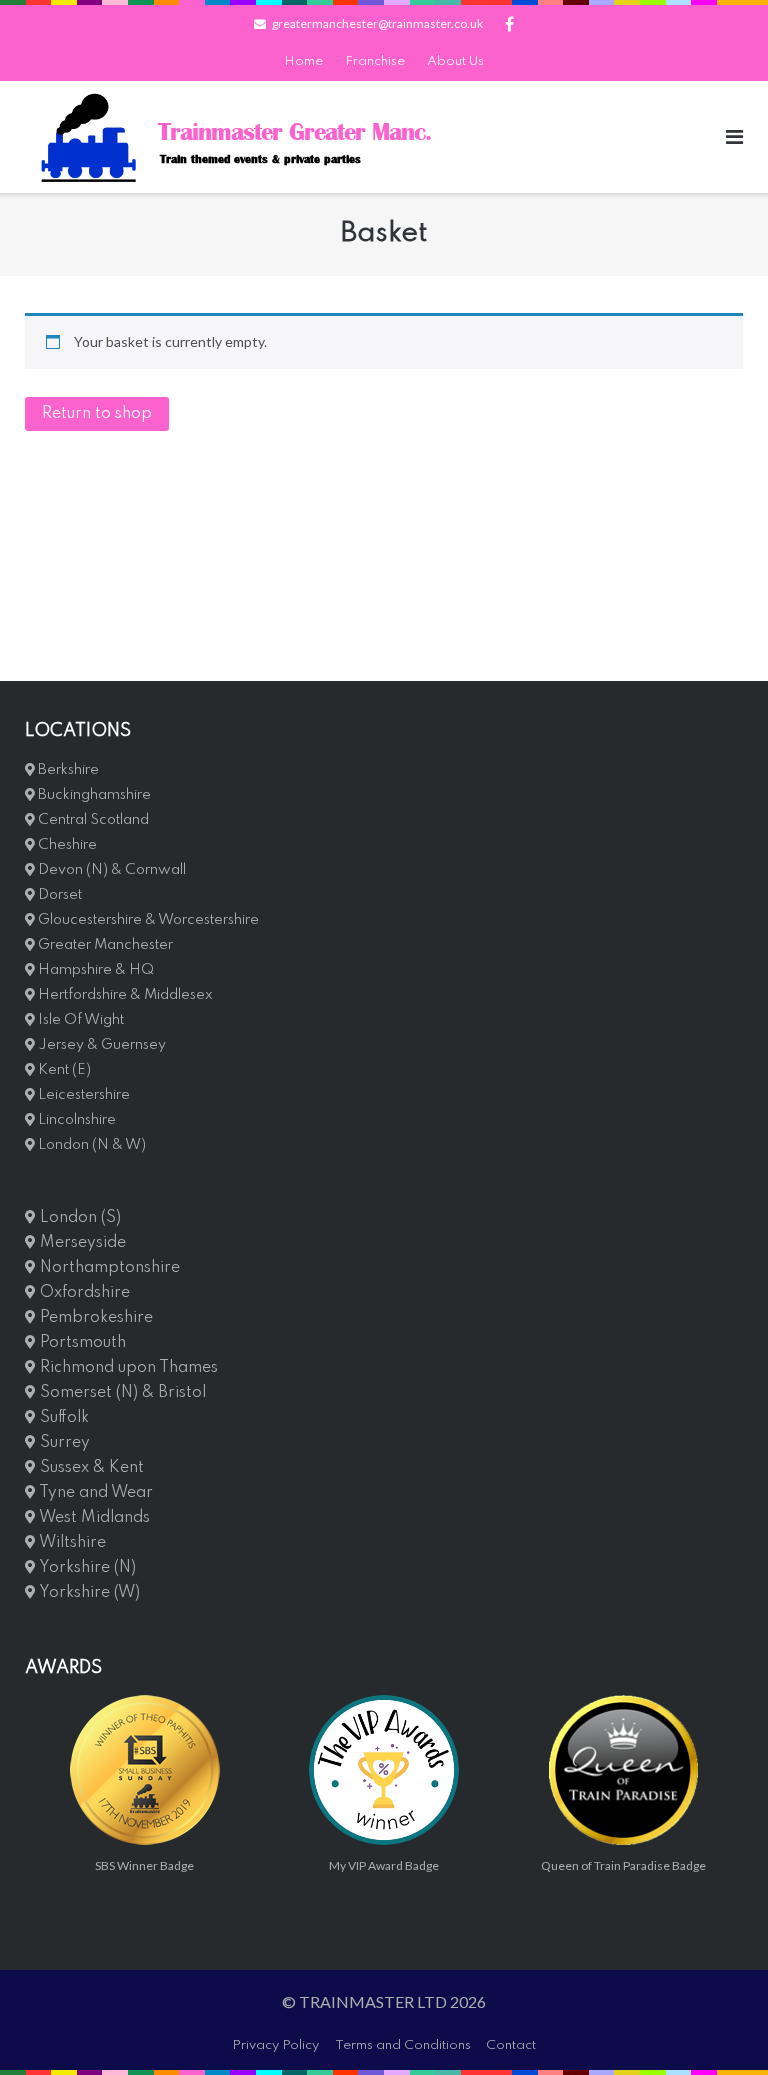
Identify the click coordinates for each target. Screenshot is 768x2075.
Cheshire (66, 845)
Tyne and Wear (94, 1493)
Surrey (63, 1443)
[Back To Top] (718, 2027)
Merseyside (81, 1243)
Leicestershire (82, 1095)
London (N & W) (90, 1145)
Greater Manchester (104, 945)
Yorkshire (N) (86, 1568)
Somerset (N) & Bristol (121, 1393)
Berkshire (67, 770)
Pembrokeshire (94, 1318)
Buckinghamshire (93, 795)
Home (303, 61)
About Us (455, 61)
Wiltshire (71, 1543)
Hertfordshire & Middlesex (124, 995)
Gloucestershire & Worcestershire (147, 920)
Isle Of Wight (79, 1020)
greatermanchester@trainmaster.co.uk (377, 23)
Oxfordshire (83, 1293)
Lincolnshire (75, 1120)
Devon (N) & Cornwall (110, 870)
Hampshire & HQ (94, 970)
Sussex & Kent (90, 1468)
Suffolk (62, 1418)
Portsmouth (81, 1343)
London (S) (78, 1218)
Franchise (375, 61)
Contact (511, 2045)
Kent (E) (63, 1070)
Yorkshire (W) (88, 1593)
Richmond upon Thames (127, 1368)
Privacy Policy (275, 2045)
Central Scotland (92, 820)
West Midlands (93, 1518)
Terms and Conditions (403, 2045)
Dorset (58, 895)
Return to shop (97, 414)
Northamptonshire (108, 1268)
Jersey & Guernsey (100, 1045)
